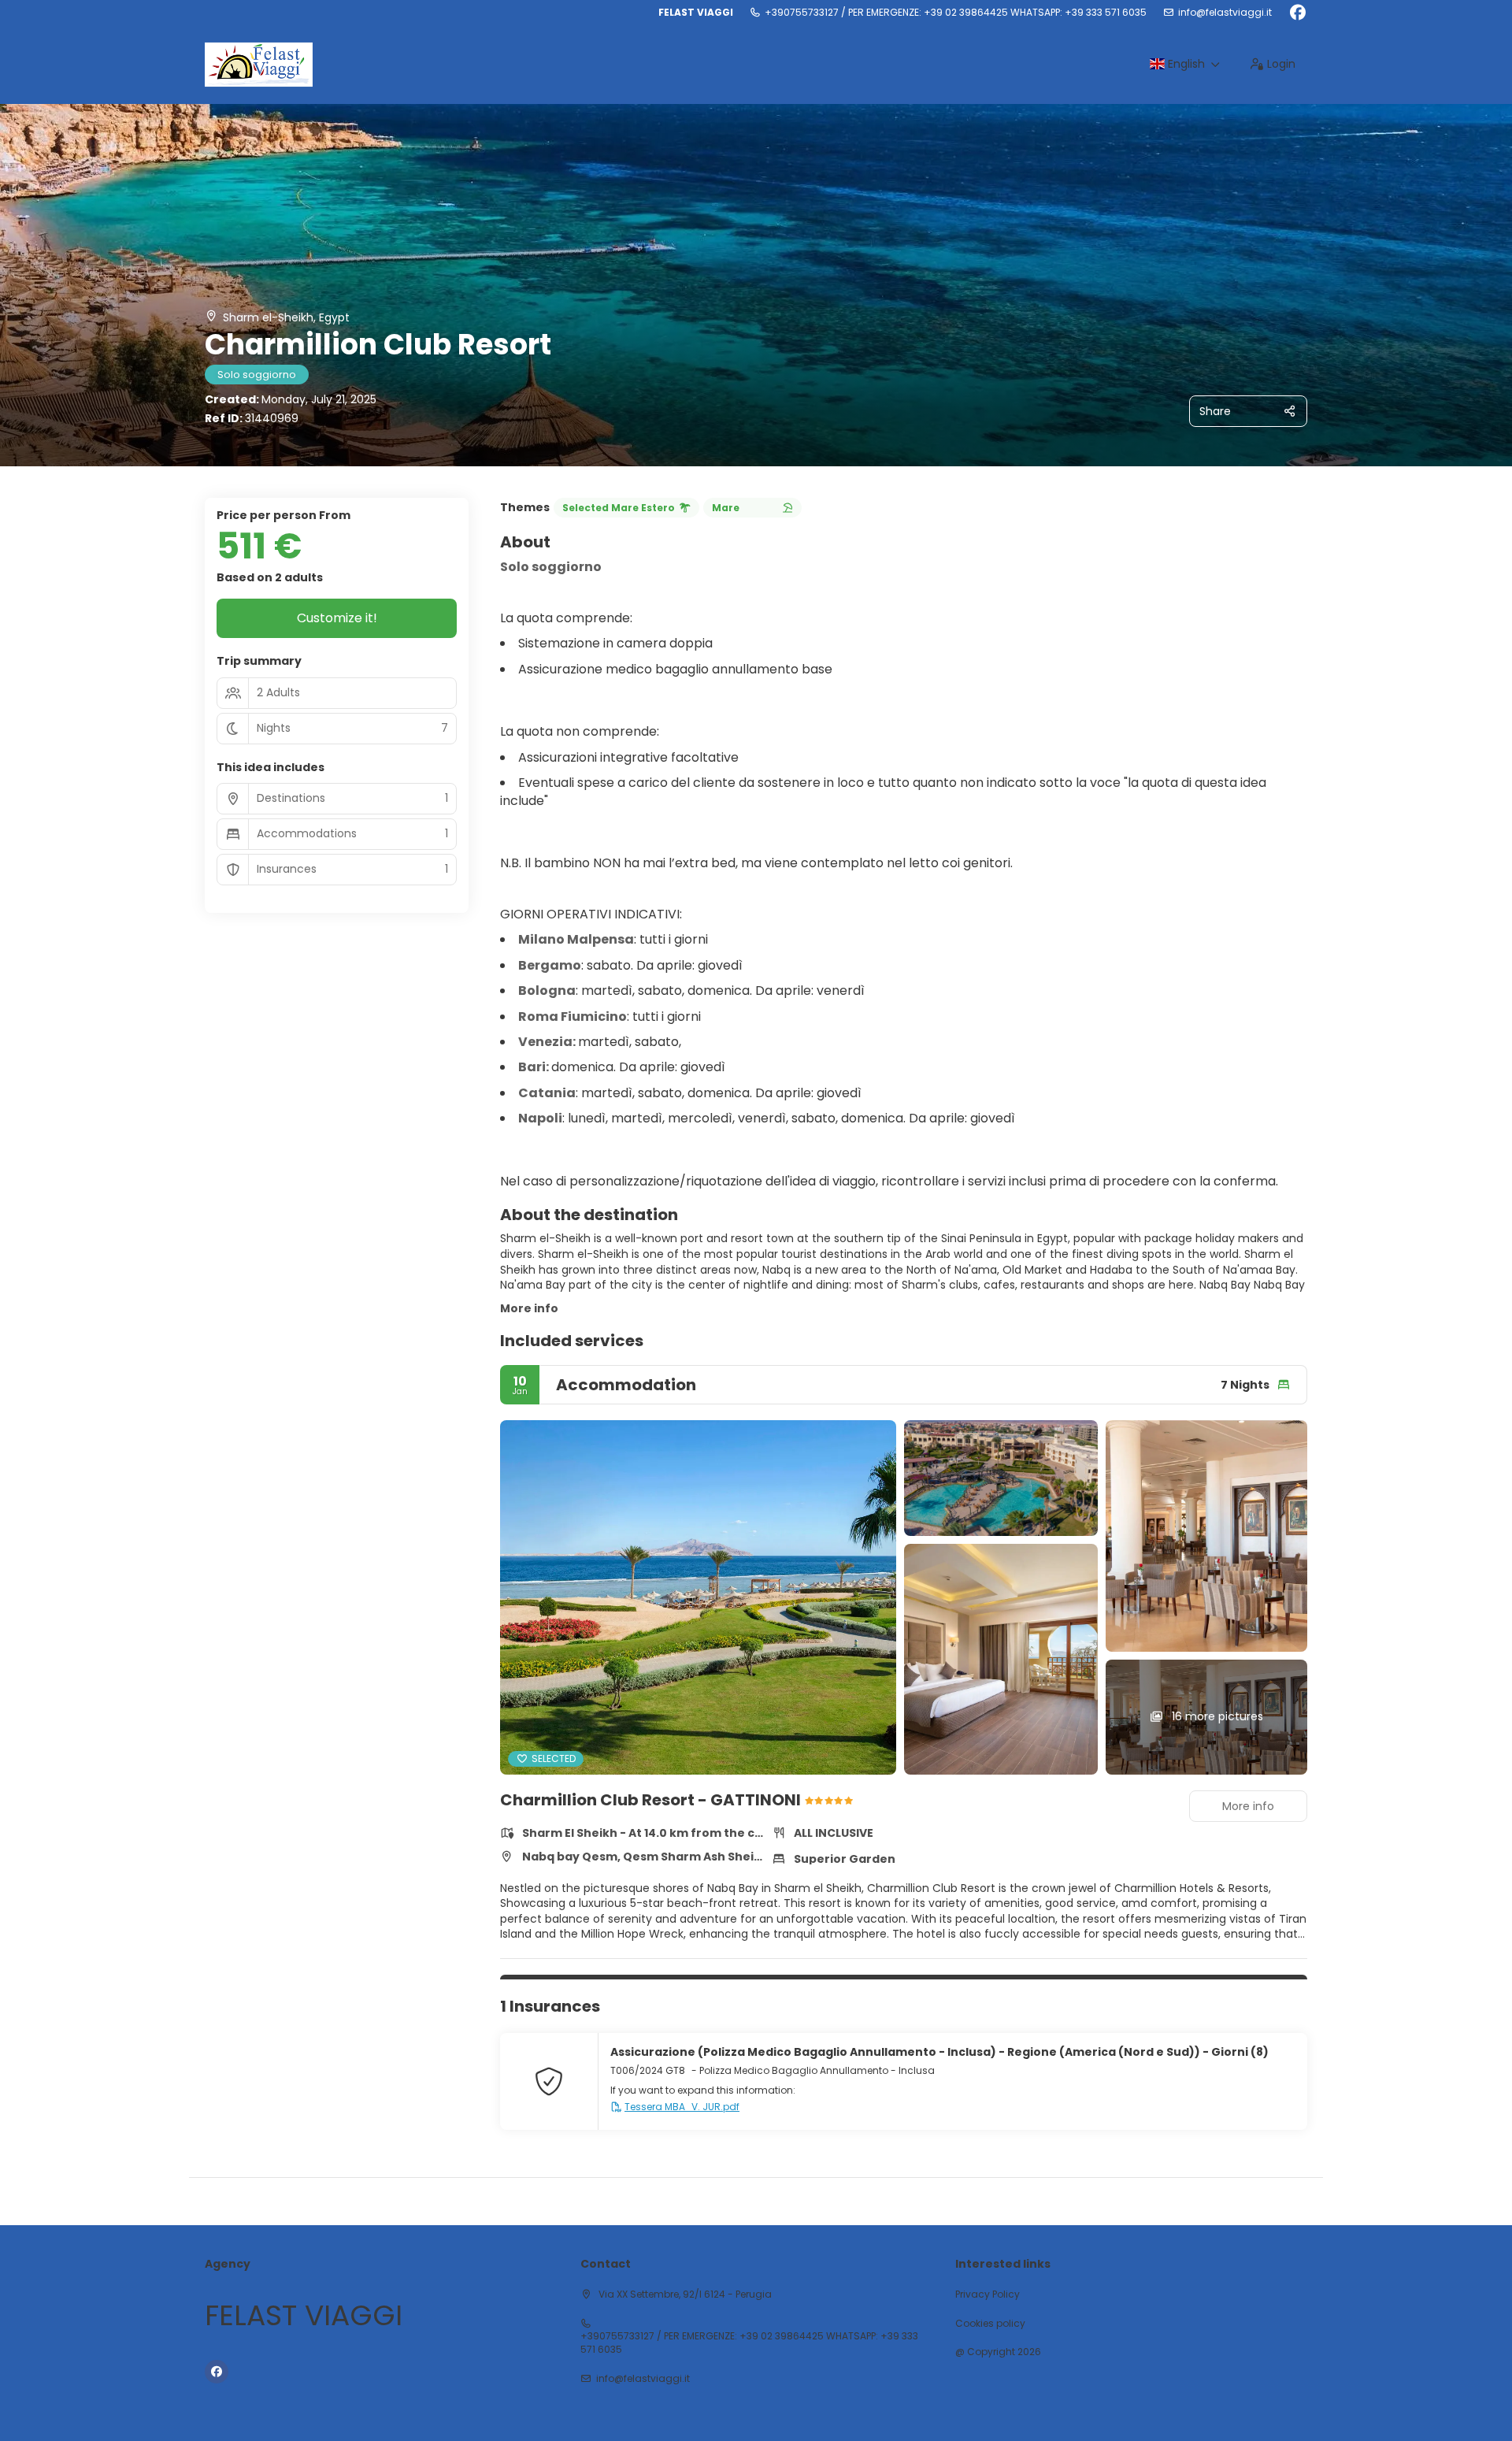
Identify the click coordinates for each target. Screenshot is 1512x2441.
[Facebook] (1297, 13)
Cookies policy (990, 2324)
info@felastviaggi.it (1225, 13)
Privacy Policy (988, 2294)
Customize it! (337, 618)
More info (529, 1308)
